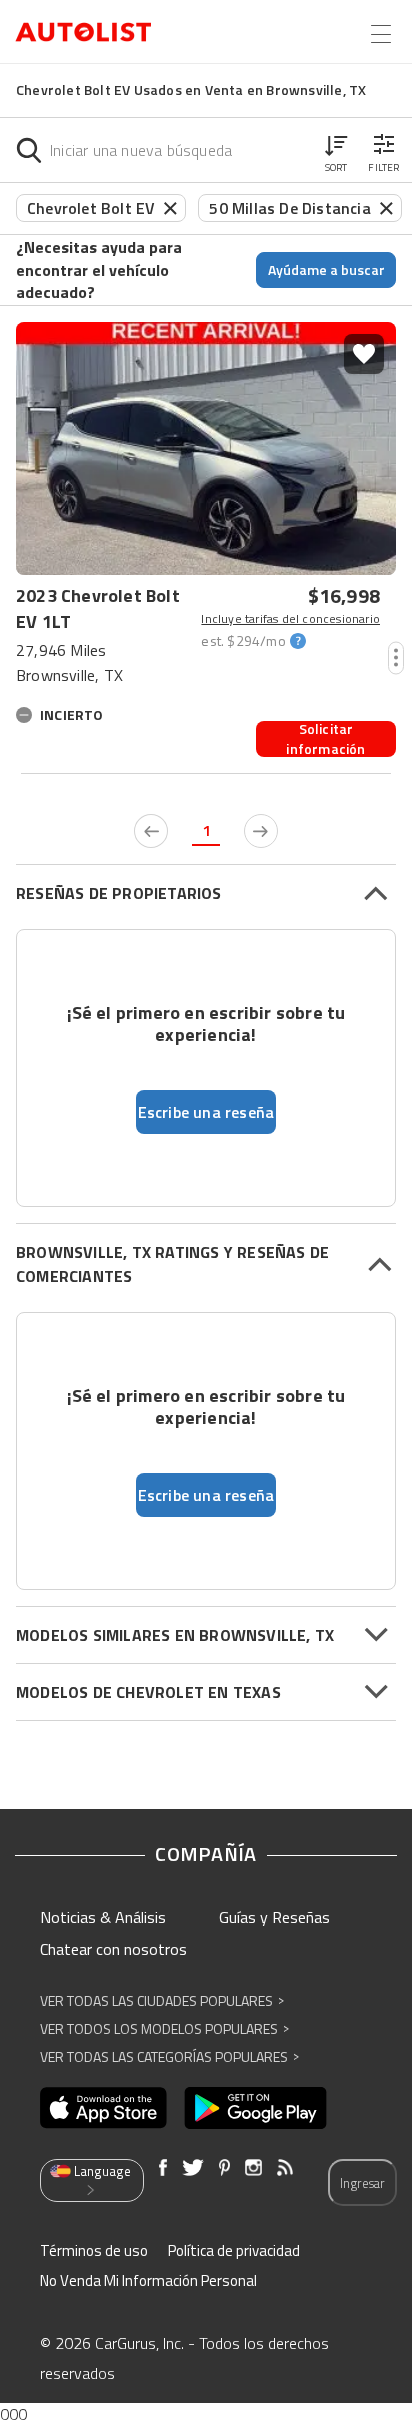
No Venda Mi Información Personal (148, 2280)
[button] (336, 150)
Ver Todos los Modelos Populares (164, 2028)
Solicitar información (325, 739)
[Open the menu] (381, 34)
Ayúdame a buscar (326, 269)
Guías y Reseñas (274, 1917)
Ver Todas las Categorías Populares (169, 2056)
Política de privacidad (234, 2250)
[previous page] (151, 831)
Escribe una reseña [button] (206, 1112)
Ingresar (362, 2183)
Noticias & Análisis (103, 1917)
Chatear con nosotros (113, 1949)
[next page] (261, 831)
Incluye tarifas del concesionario (290, 619)
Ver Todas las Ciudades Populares (162, 2000)
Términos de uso (94, 2250)
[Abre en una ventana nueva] (103, 2108)
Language (102, 2171)
